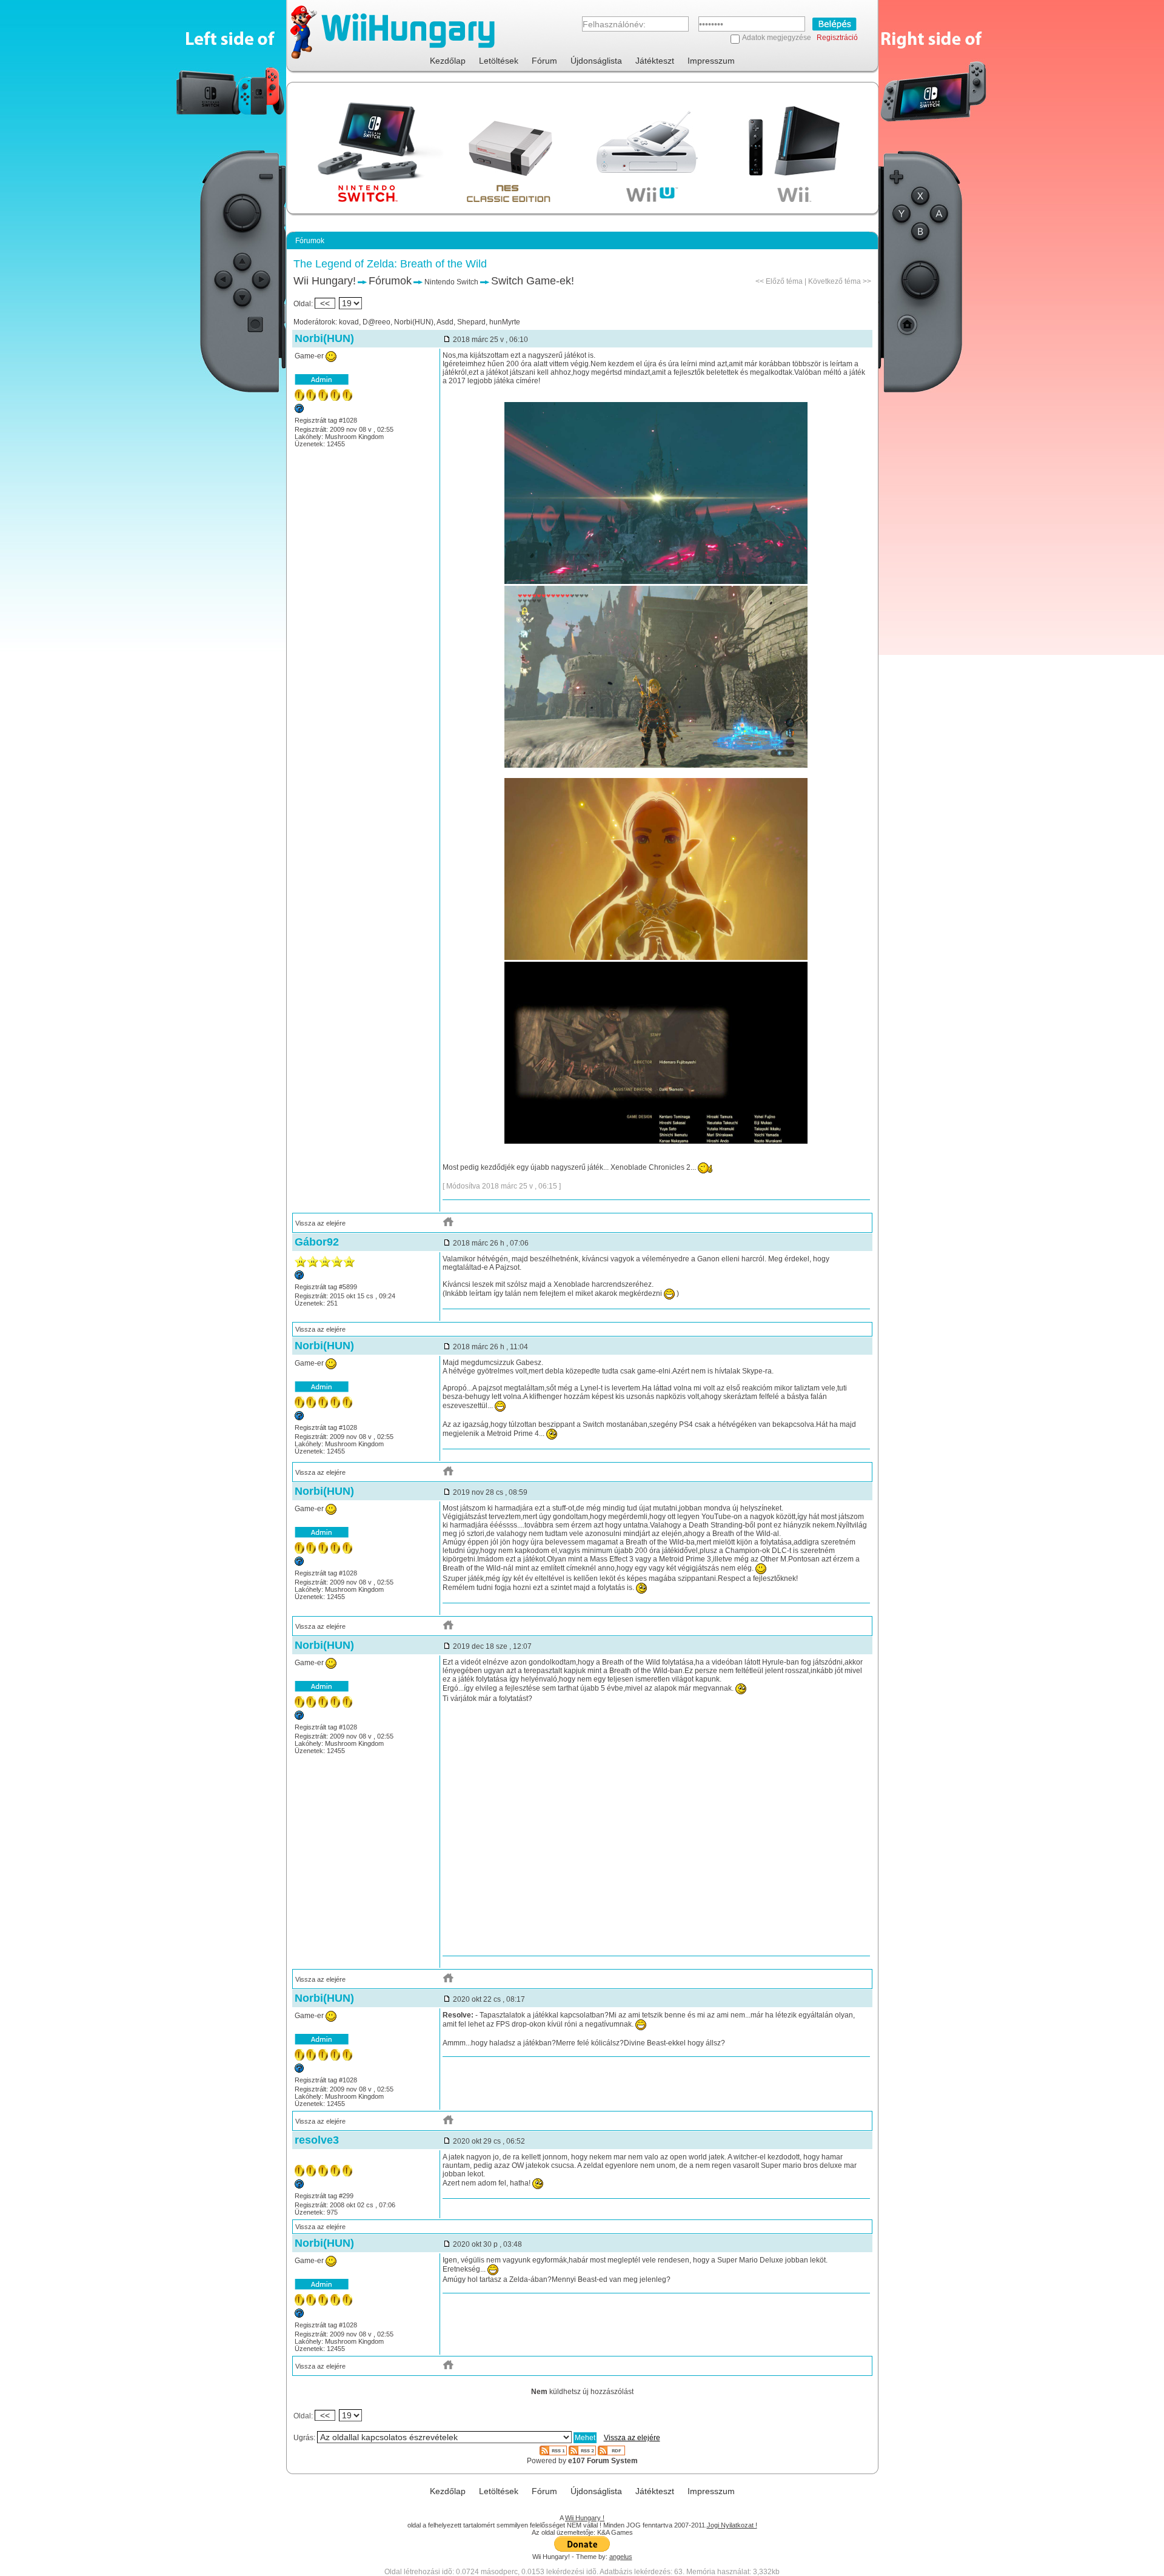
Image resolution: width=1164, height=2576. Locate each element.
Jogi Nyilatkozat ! (732, 2525)
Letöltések (499, 61)
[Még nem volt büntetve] (299, 411)
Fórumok (390, 281)
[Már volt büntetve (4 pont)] (299, 2186)
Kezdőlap (448, 61)
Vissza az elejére (320, 1223)
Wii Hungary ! (585, 2518)
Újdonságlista (596, 61)
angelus (621, 2557)
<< (325, 303)
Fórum (544, 61)
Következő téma (835, 281)
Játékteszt (655, 61)
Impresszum (711, 61)
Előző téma (784, 281)
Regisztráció (837, 38)
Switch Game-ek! (533, 281)
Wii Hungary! (325, 281)
